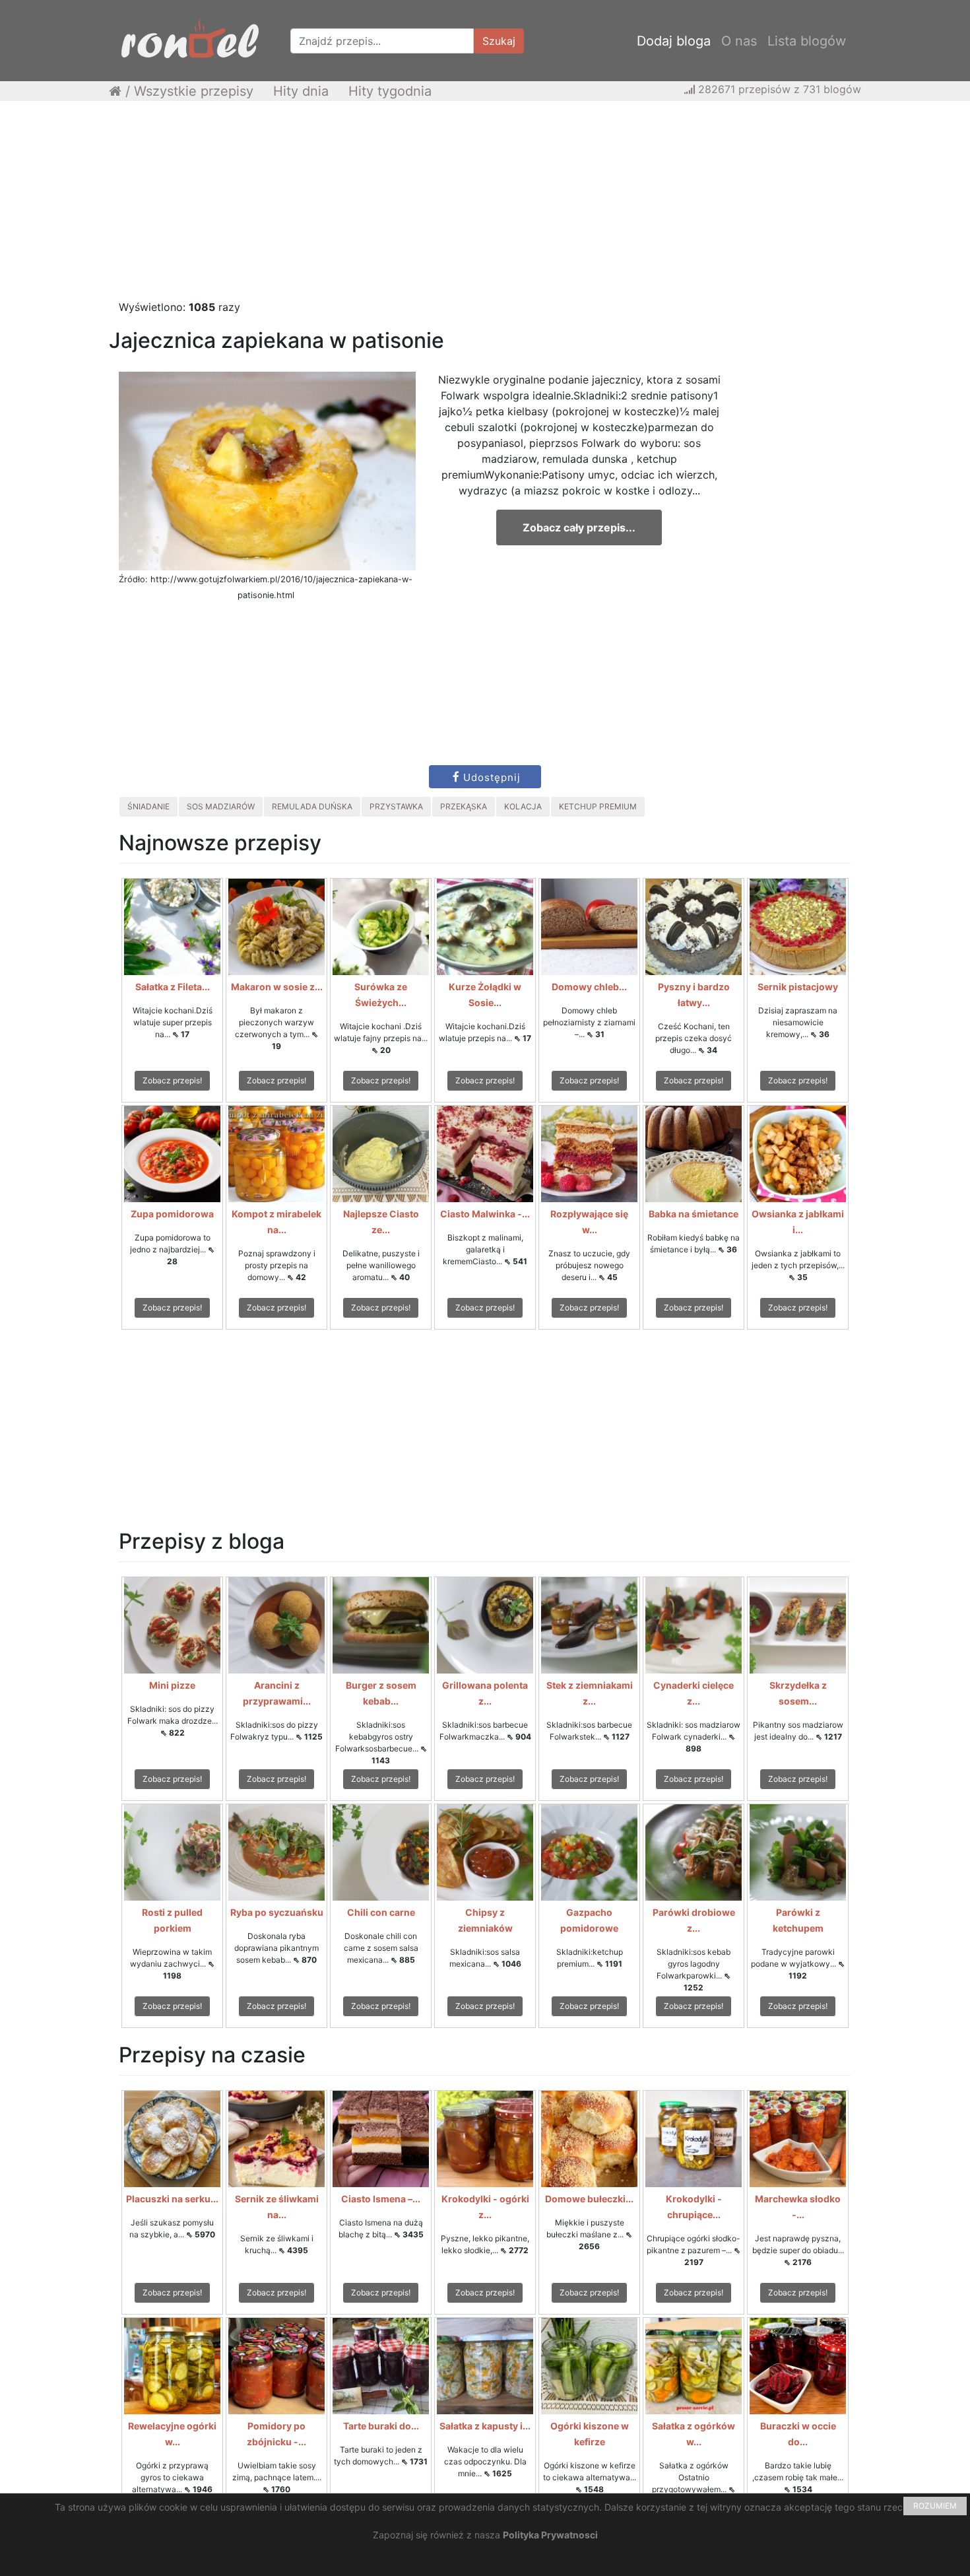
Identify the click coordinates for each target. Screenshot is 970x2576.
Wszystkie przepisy (194, 91)
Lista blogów (807, 41)
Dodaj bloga (674, 41)
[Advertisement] (485, 207)
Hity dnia (301, 91)
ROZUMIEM (935, 2506)
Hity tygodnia (390, 91)
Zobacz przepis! (172, 1080)
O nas (739, 41)
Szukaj (499, 41)
